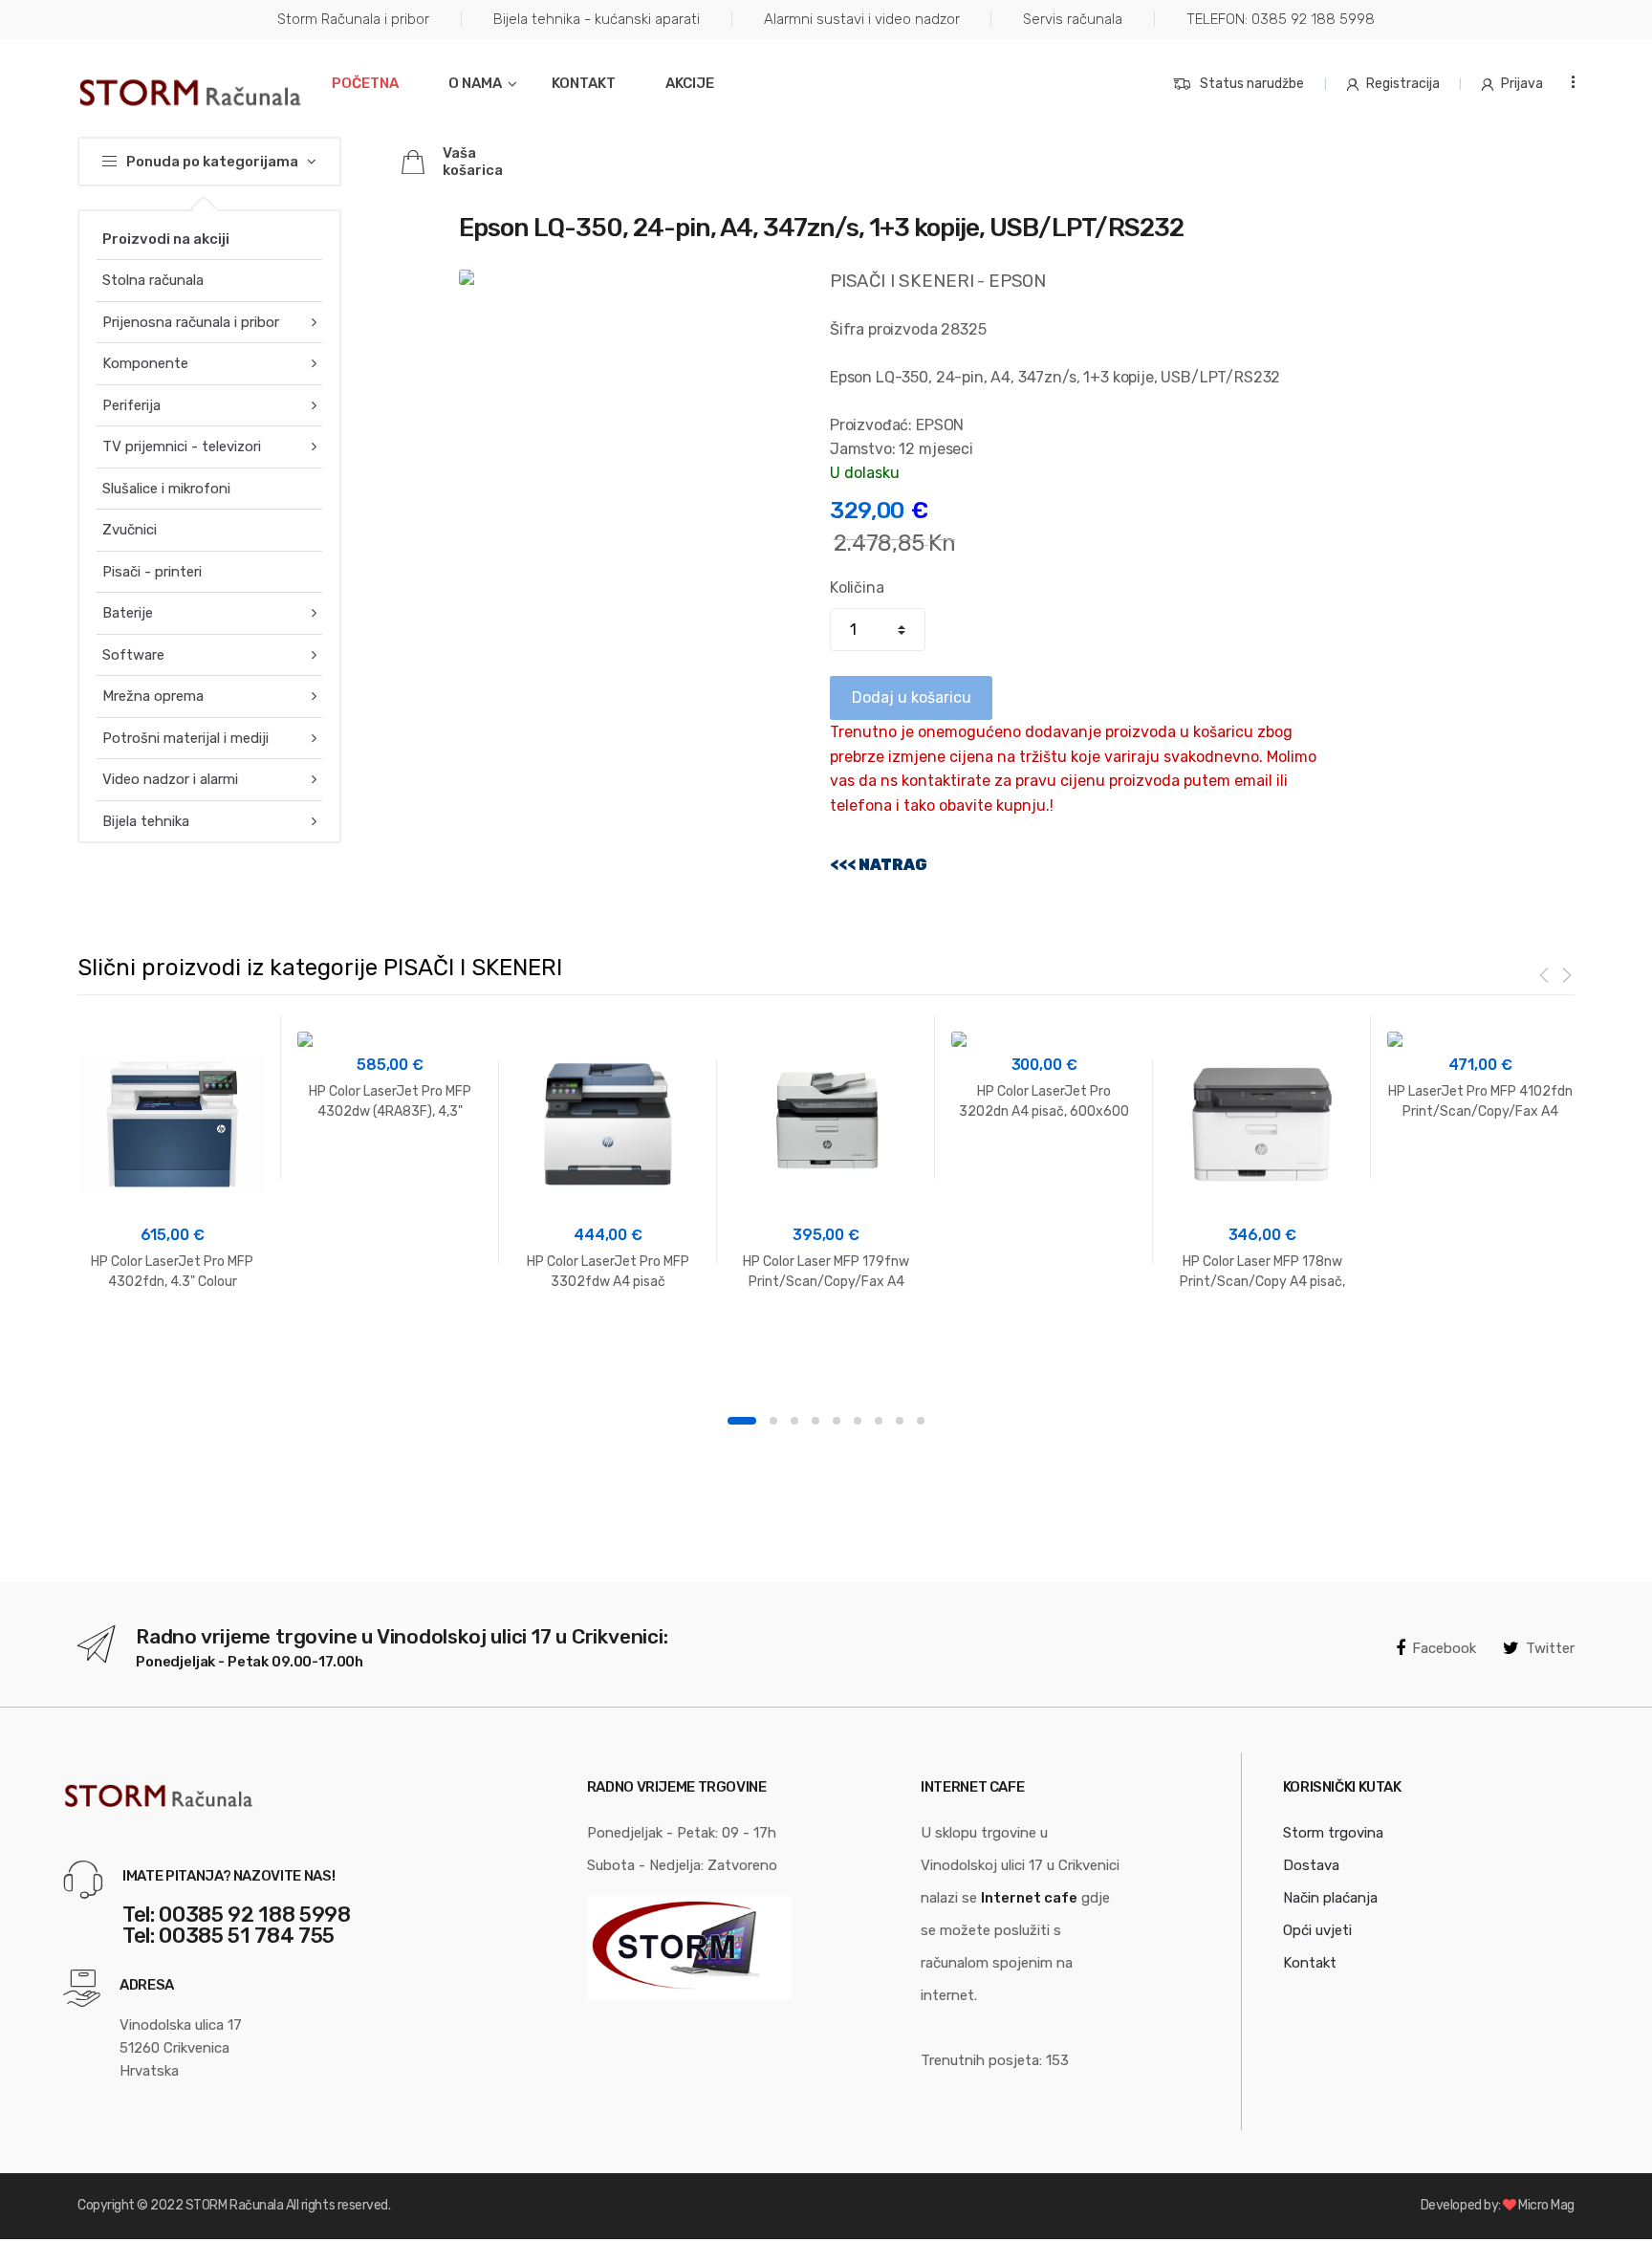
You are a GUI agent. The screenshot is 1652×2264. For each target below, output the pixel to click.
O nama (475, 83)
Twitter (1550, 1648)
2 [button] (773, 1421)
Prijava (1522, 84)
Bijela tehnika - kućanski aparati (597, 19)
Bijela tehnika (146, 821)
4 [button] (815, 1421)
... (1567, 82)
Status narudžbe (1252, 84)
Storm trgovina (1333, 1833)
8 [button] (900, 1421)
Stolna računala (153, 280)
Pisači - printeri (152, 572)
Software (133, 655)
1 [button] (742, 1421)
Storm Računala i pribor (353, 19)
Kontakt (584, 83)
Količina (857, 588)
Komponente (145, 363)
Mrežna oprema (153, 696)
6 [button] (858, 1421)
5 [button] (837, 1421)
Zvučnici (130, 530)
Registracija (1403, 84)
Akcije (690, 83)
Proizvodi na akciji (166, 239)
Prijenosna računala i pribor (191, 322)
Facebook (1444, 1648)
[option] (172, 1162)
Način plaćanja (1330, 1898)
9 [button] (921, 1421)
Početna (365, 83)
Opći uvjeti (1317, 1930)
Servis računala (1073, 19)
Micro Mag (1546, 2205)
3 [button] (794, 1421)
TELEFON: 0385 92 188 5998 (1281, 19)
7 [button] (879, 1421)
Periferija (131, 405)
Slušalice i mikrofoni (166, 489)
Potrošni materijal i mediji (185, 738)
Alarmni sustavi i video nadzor (862, 19)
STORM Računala (234, 2205)
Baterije (128, 613)
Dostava (1311, 1865)
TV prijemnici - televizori (182, 446)
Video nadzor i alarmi (170, 779)
